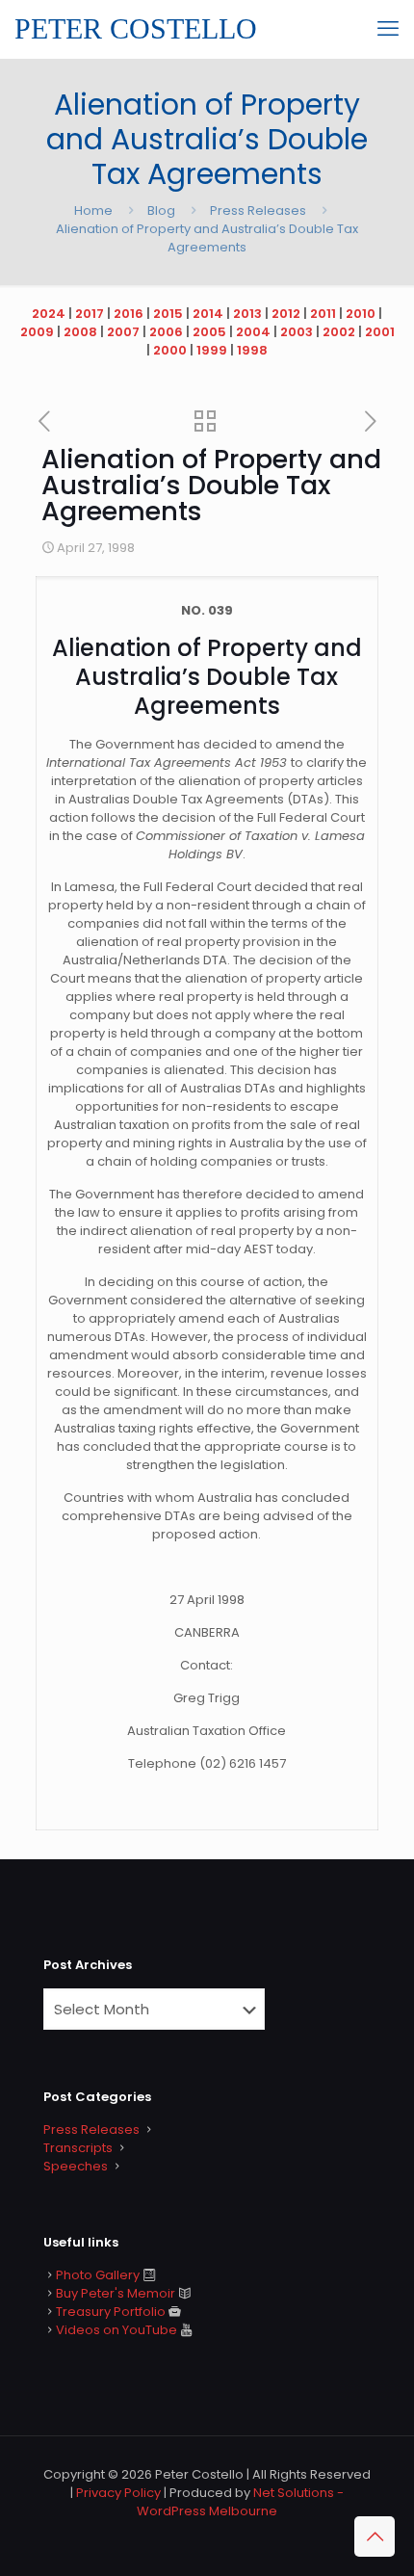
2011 (323, 314)
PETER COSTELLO (136, 28)
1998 (252, 350)
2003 (297, 332)
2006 (166, 332)
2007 (123, 332)
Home (93, 210)
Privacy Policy (118, 2493)
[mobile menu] (388, 29)
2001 (380, 332)
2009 (37, 332)
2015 (168, 314)
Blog (161, 210)
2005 (209, 332)
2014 (208, 314)
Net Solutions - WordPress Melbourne (240, 2502)
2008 (80, 332)
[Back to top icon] (375, 2537)
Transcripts (78, 2148)
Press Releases (258, 210)
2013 (247, 314)
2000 (170, 350)
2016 (129, 314)
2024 (49, 314)
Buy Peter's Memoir (116, 2293)
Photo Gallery (98, 2275)
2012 (286, 314)
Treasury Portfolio (111, 2312)
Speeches (76, 2166)
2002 (339, 332)
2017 (90, 314)
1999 (212, 350)
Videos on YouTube (116, 2330)
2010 (361, 314)
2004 (253, 332)
